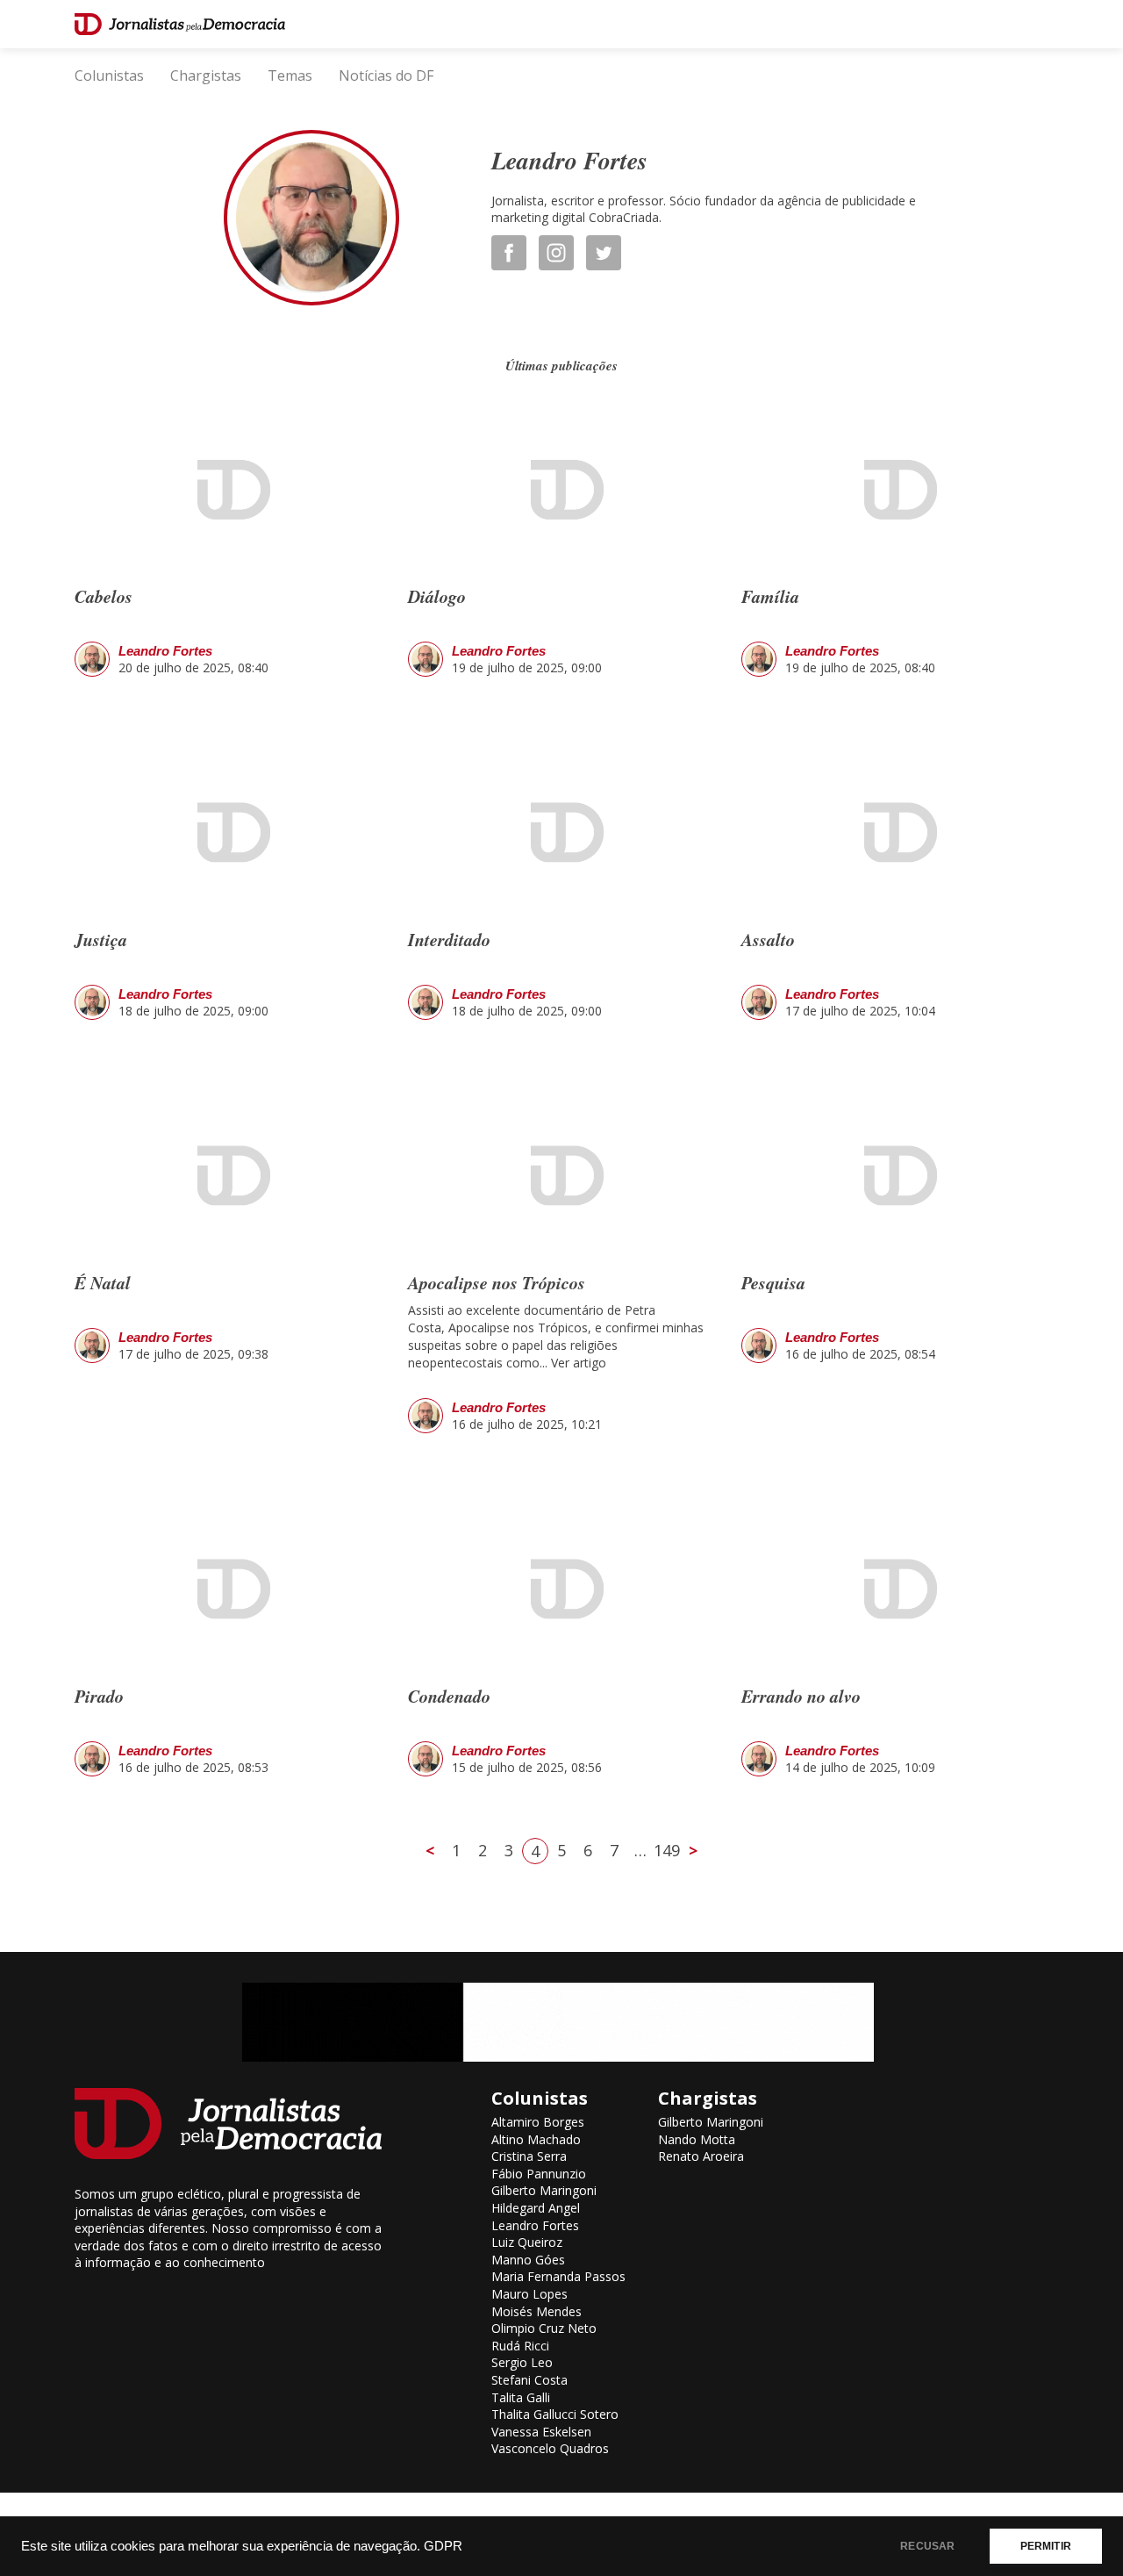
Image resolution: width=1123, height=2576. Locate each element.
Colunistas (109, 75)
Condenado (449, 1696)
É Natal (103, 1282)
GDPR (443, 2546)
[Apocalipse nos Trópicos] (561, 1177)
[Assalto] (895, 833)
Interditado (449, 939)
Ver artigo (579, 1363)
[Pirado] (228, 1590)
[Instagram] (562, 253)
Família (770, 596)
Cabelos (104, 596)
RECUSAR (927, 2546)
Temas (290, 75)
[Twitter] (610, 253)
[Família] (895, 491)
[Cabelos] (228, 491)
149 (667, 1850)
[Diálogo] (561, 491)
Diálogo (437, 596)
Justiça (101, 939)
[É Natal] (228, 1177)
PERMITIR (1046, 2546)
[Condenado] (561, 1590)
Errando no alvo (801, 1696)
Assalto (768, 939)
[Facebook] (515, 253)
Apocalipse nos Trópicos (497, 1282)
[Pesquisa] (895, 1177)
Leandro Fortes (165, 651)
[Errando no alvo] (895, 1590)
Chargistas (206, 75)
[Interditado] (561, 833)
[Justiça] (228, 833)
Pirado (99, 1696)
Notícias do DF (386, 75)
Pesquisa (773, 1282)
